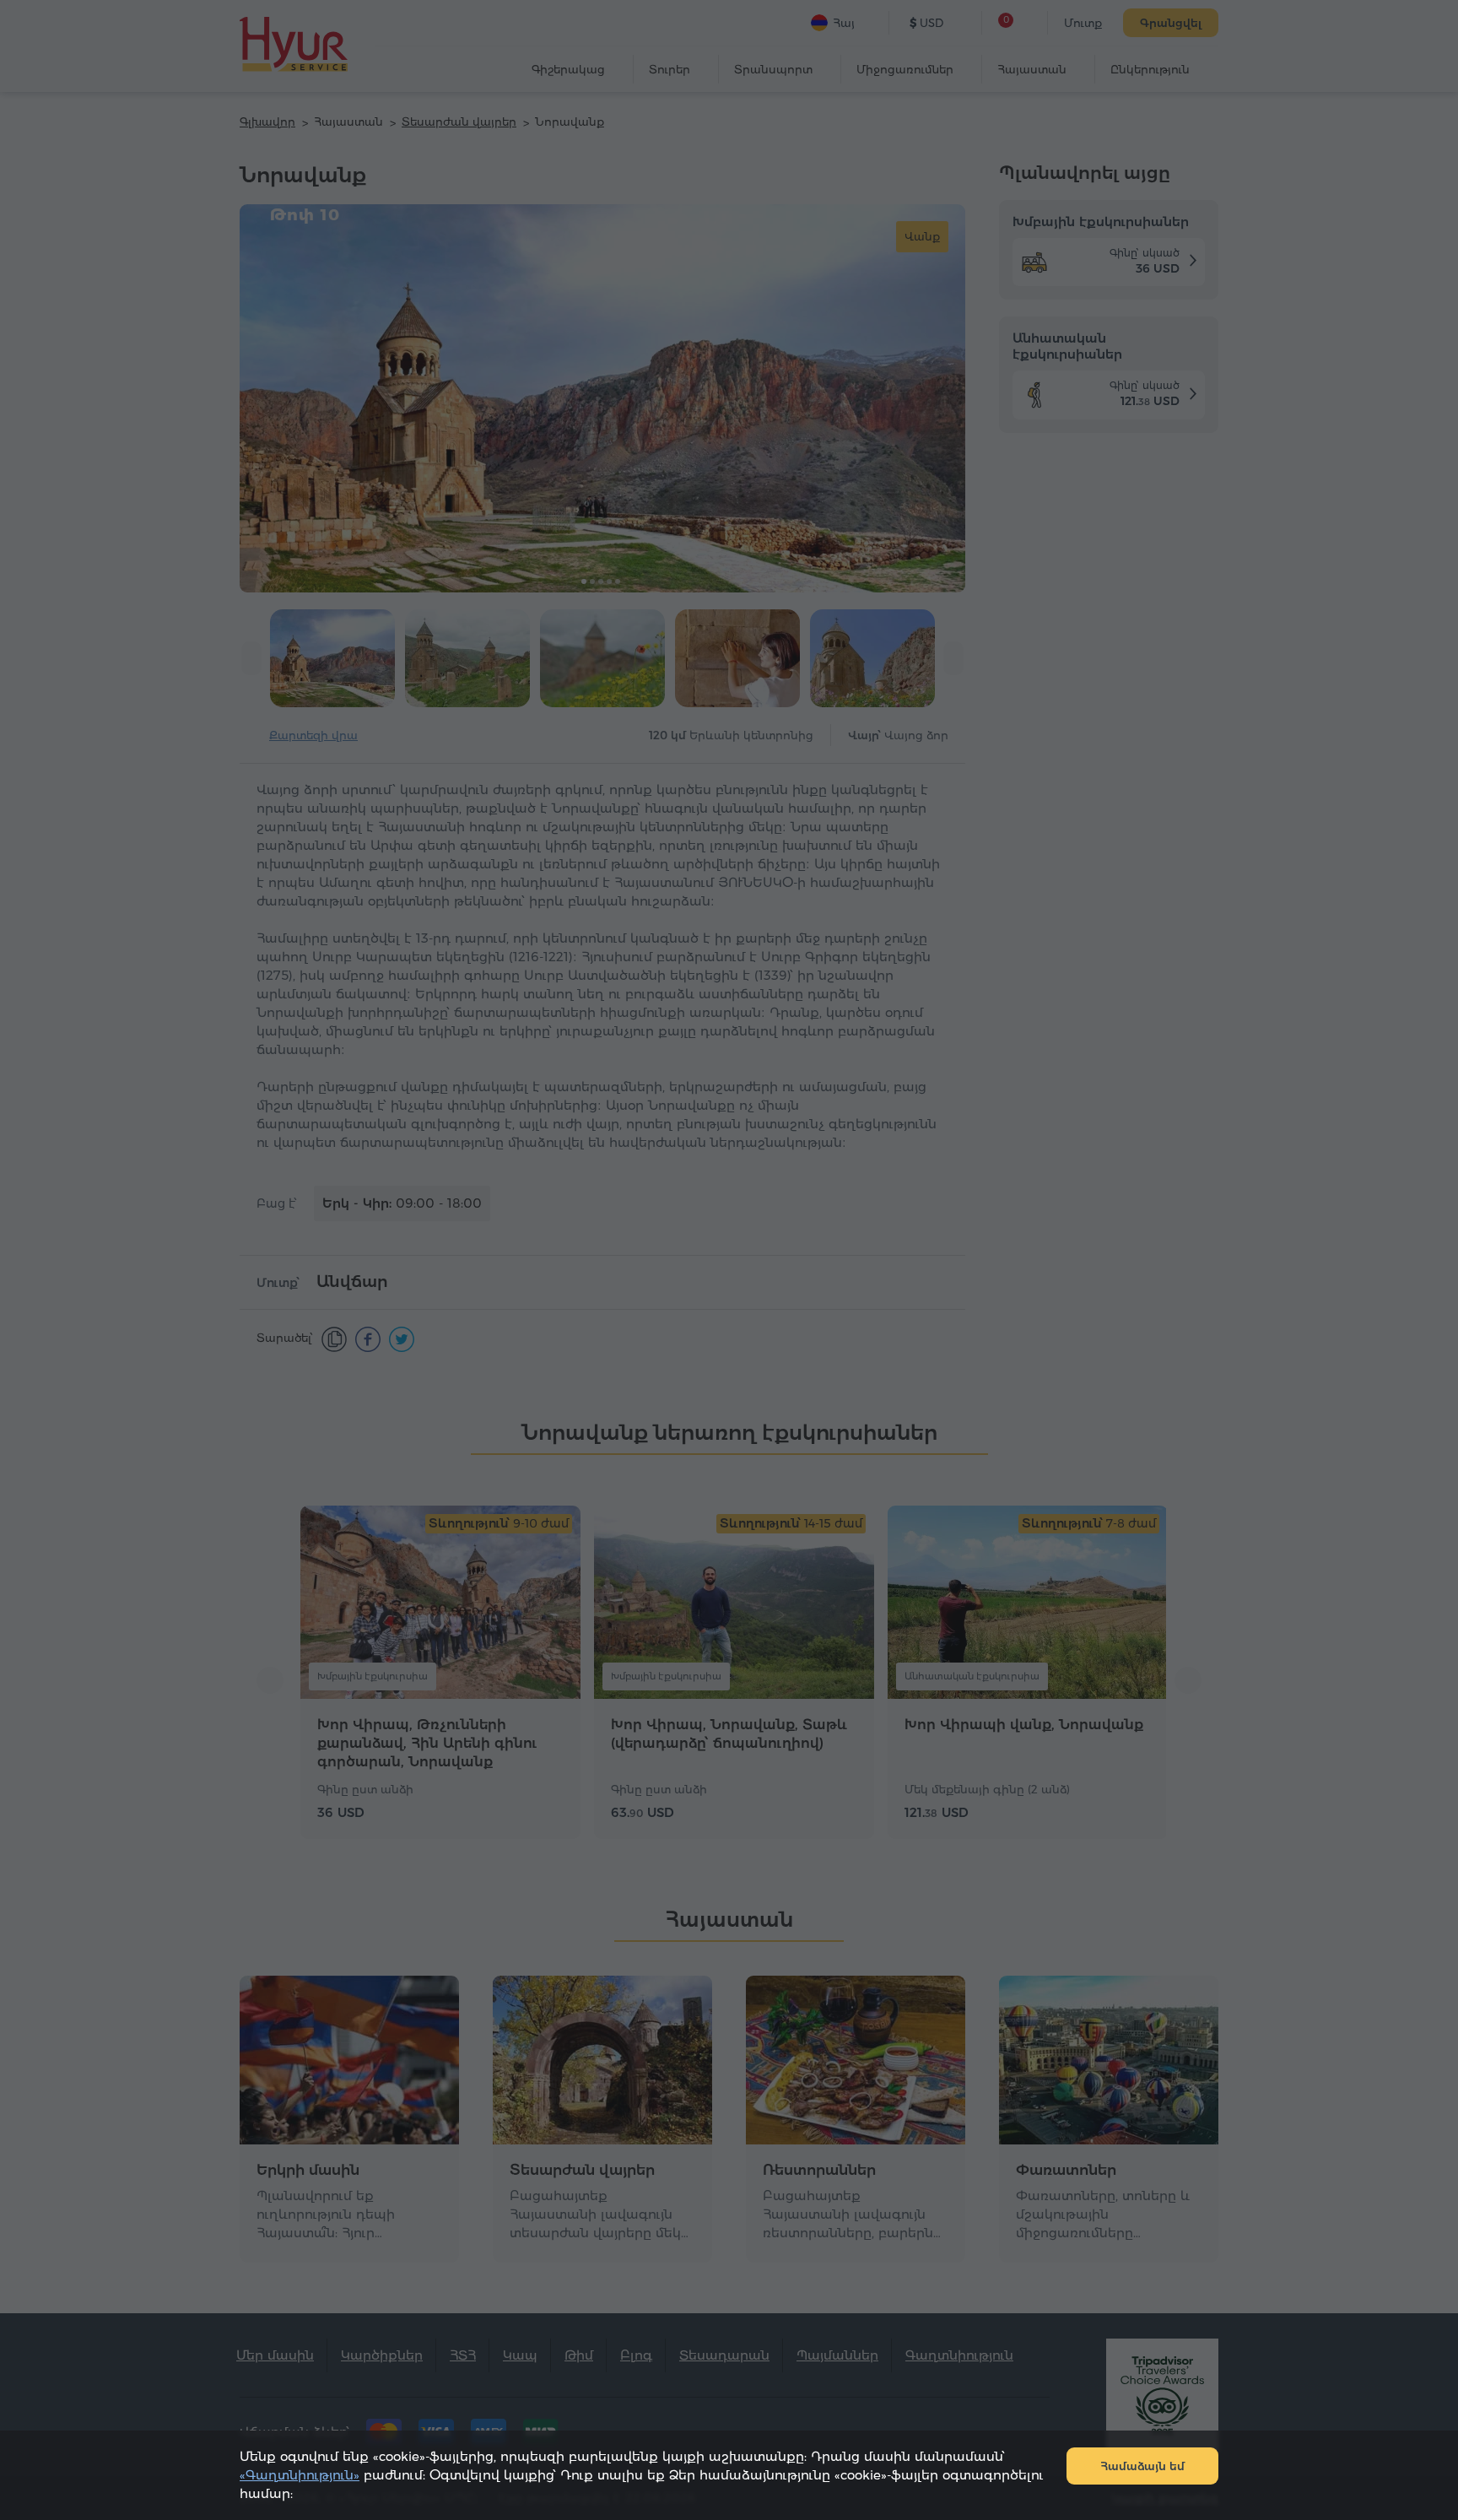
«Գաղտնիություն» (300, 2475)
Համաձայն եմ (1142, 2466)
